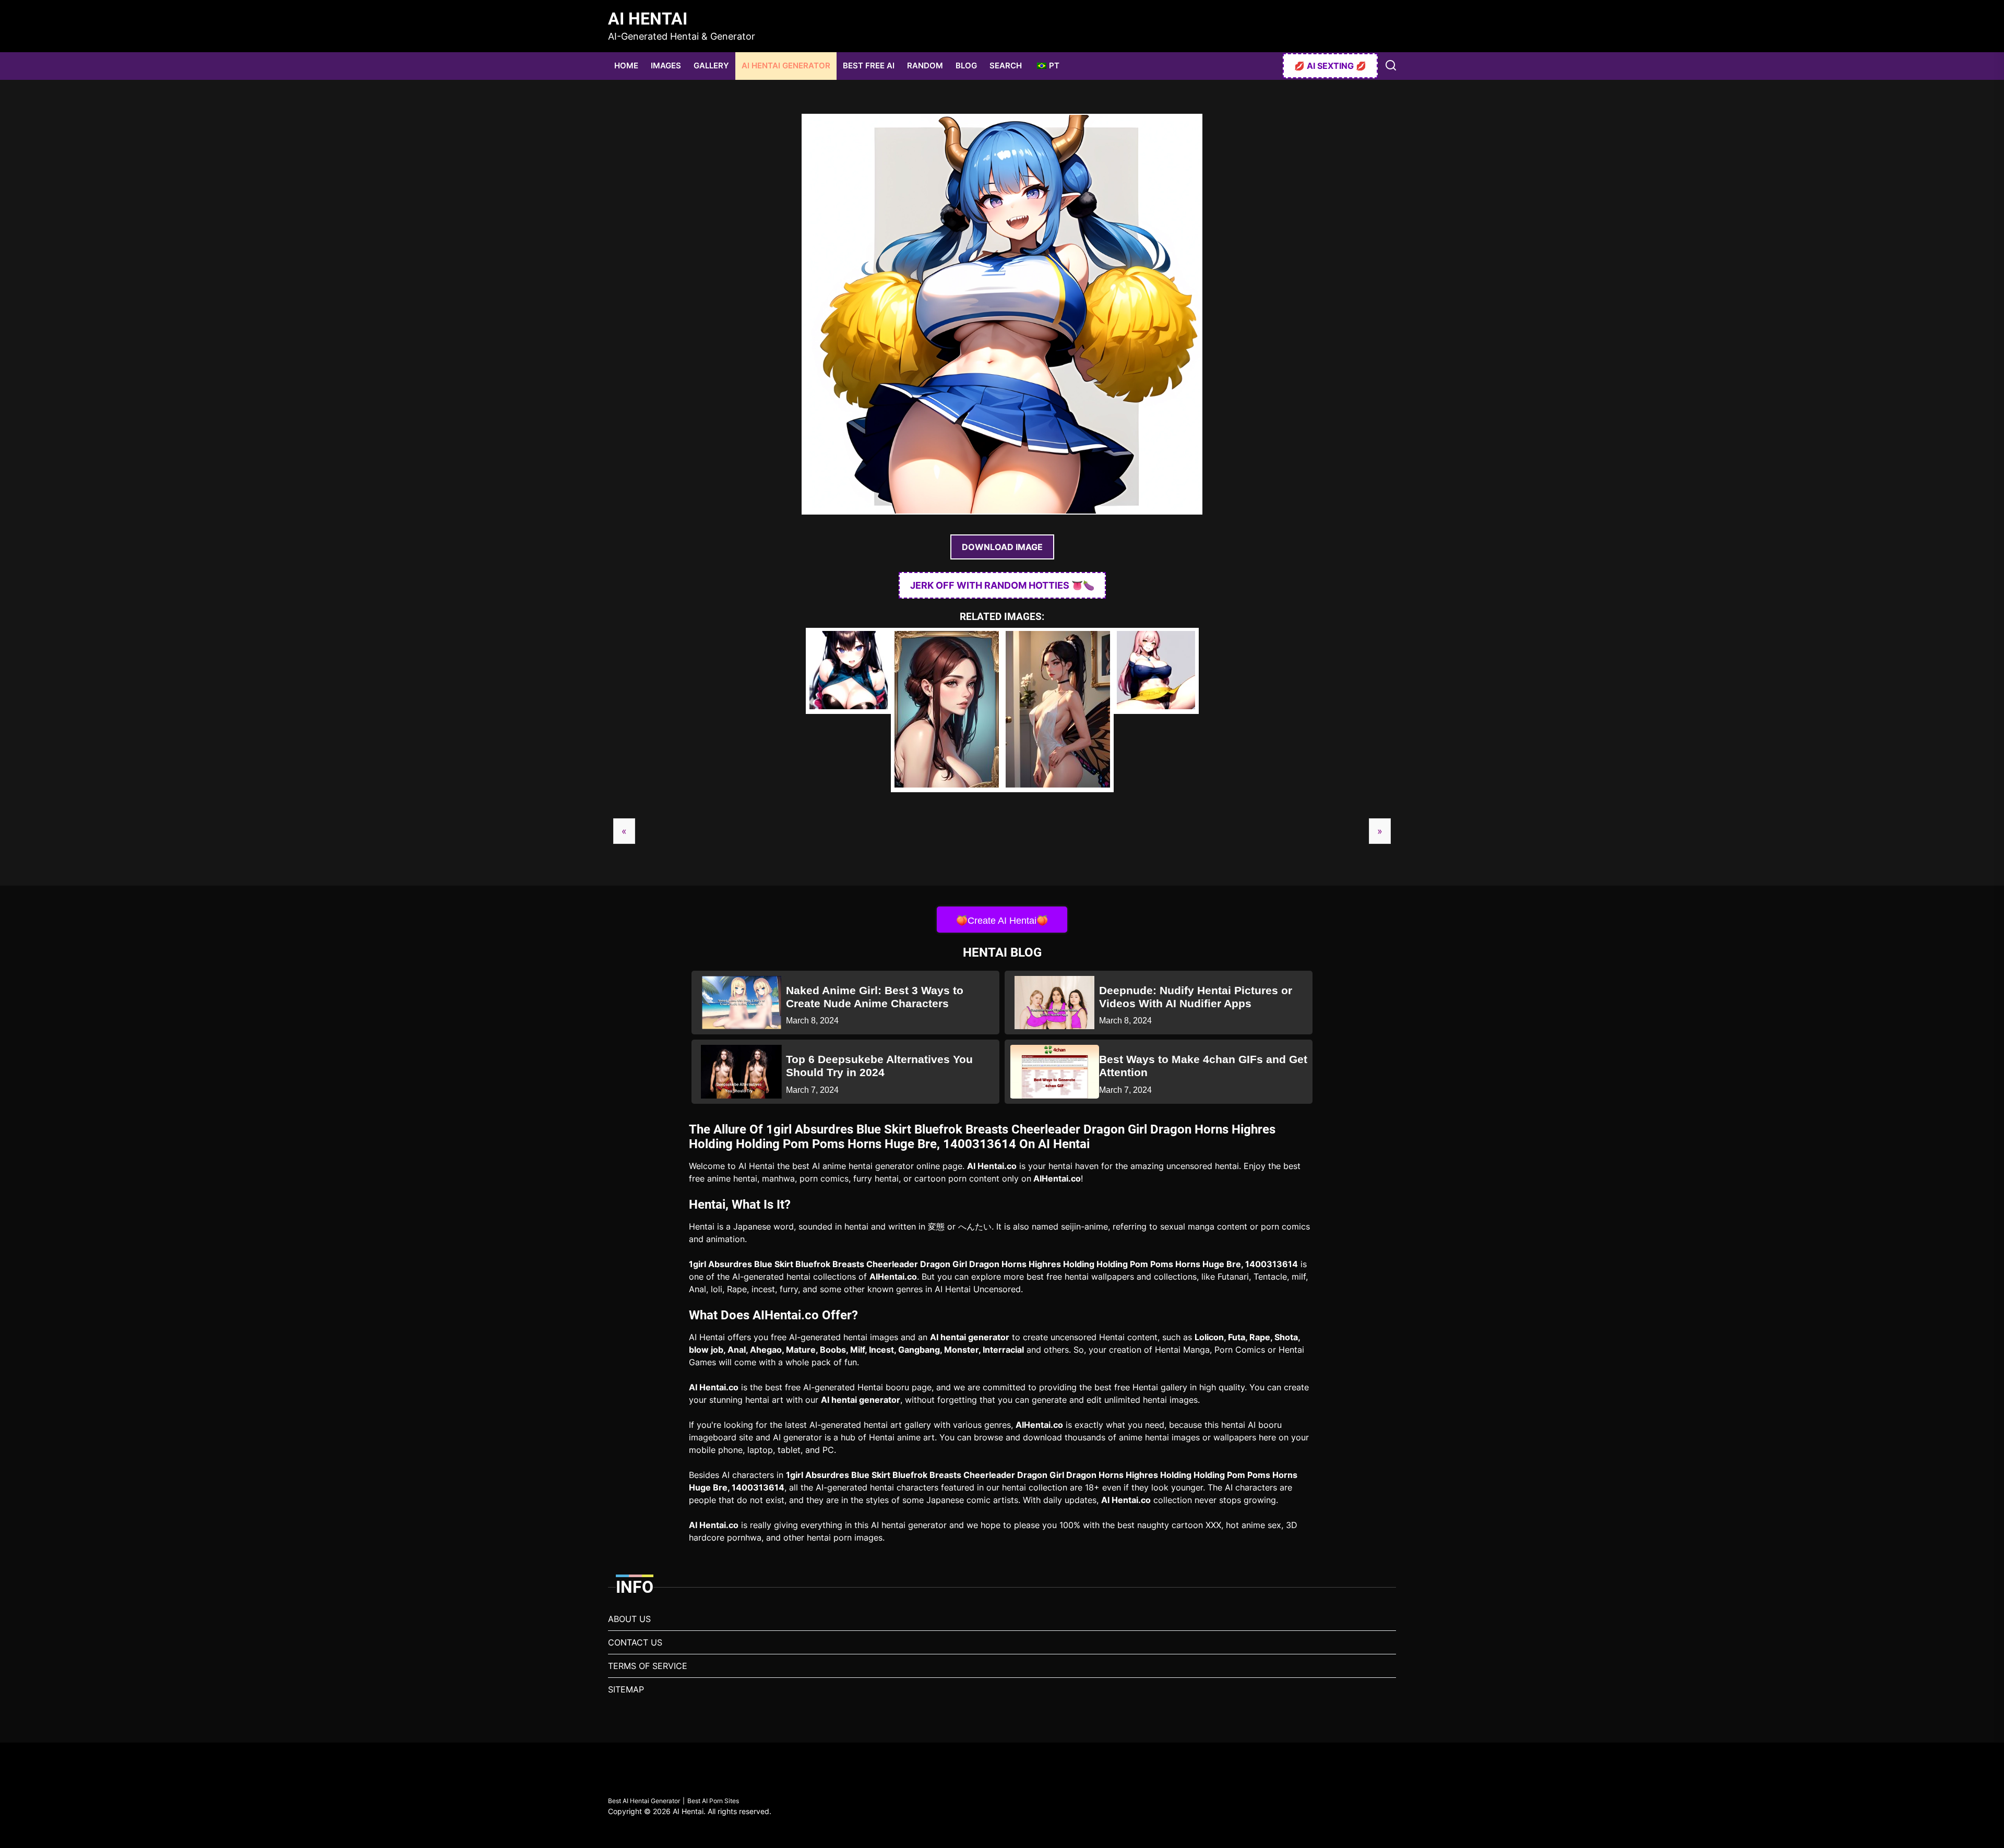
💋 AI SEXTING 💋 (1330, 66)
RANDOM (925, 65)
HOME (626, 65)
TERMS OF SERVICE (648, 1666)
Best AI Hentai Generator (644, 1801)
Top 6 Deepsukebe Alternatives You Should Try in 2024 (879, 1066)
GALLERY (711, 65)
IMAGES (666, 65)
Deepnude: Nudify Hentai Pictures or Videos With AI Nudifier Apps (1196, 997)
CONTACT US (635, 1642)
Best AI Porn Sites (713, 1801)
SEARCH (1006, 65)
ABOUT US (629, 1619)
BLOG (966, 65)
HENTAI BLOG (1002, 952)
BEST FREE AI (869, 65)
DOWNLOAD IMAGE (1002, 547)
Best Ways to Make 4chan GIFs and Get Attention (1203, 1066)
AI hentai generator (970, 1337)
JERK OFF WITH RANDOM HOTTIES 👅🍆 (1002, 585)
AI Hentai (648, 19)
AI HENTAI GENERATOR (786, 65)
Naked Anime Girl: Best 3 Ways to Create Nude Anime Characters (875, 997)
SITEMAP (626, 1689)
